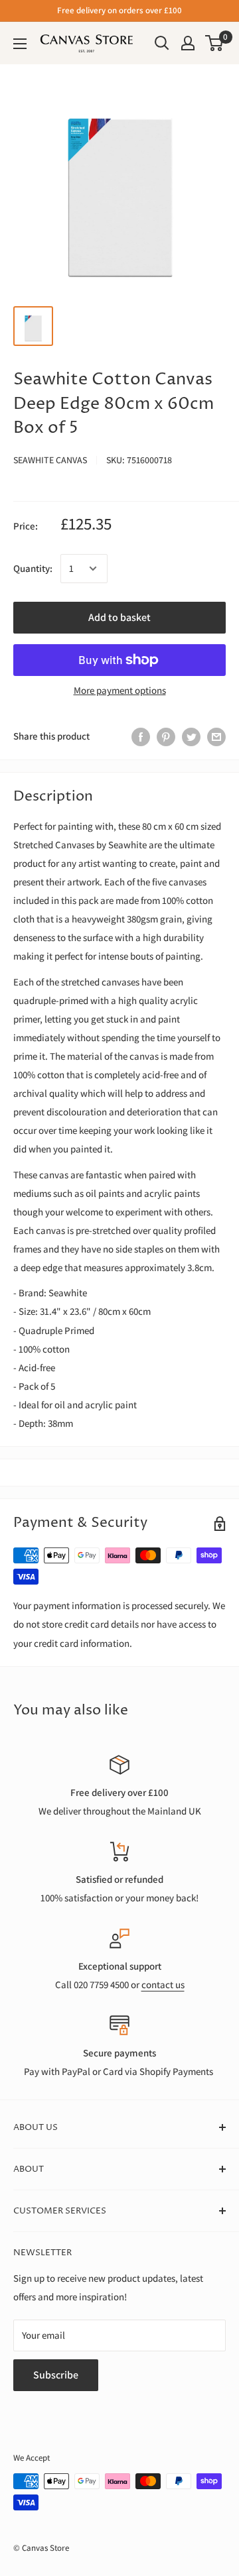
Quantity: (33, 568)
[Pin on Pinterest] (166, 736)
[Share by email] (216, 736)
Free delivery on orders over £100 (119, 10)
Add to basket (119, 617)
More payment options (120, 690)
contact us (163, 1985)
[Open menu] (20, 44)
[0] (215, 43)
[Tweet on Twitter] (191, 736)
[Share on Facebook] (141, 736)
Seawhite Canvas (50, 460)
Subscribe (56, 2375)
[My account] (188, 43)
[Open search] (162, 43)
